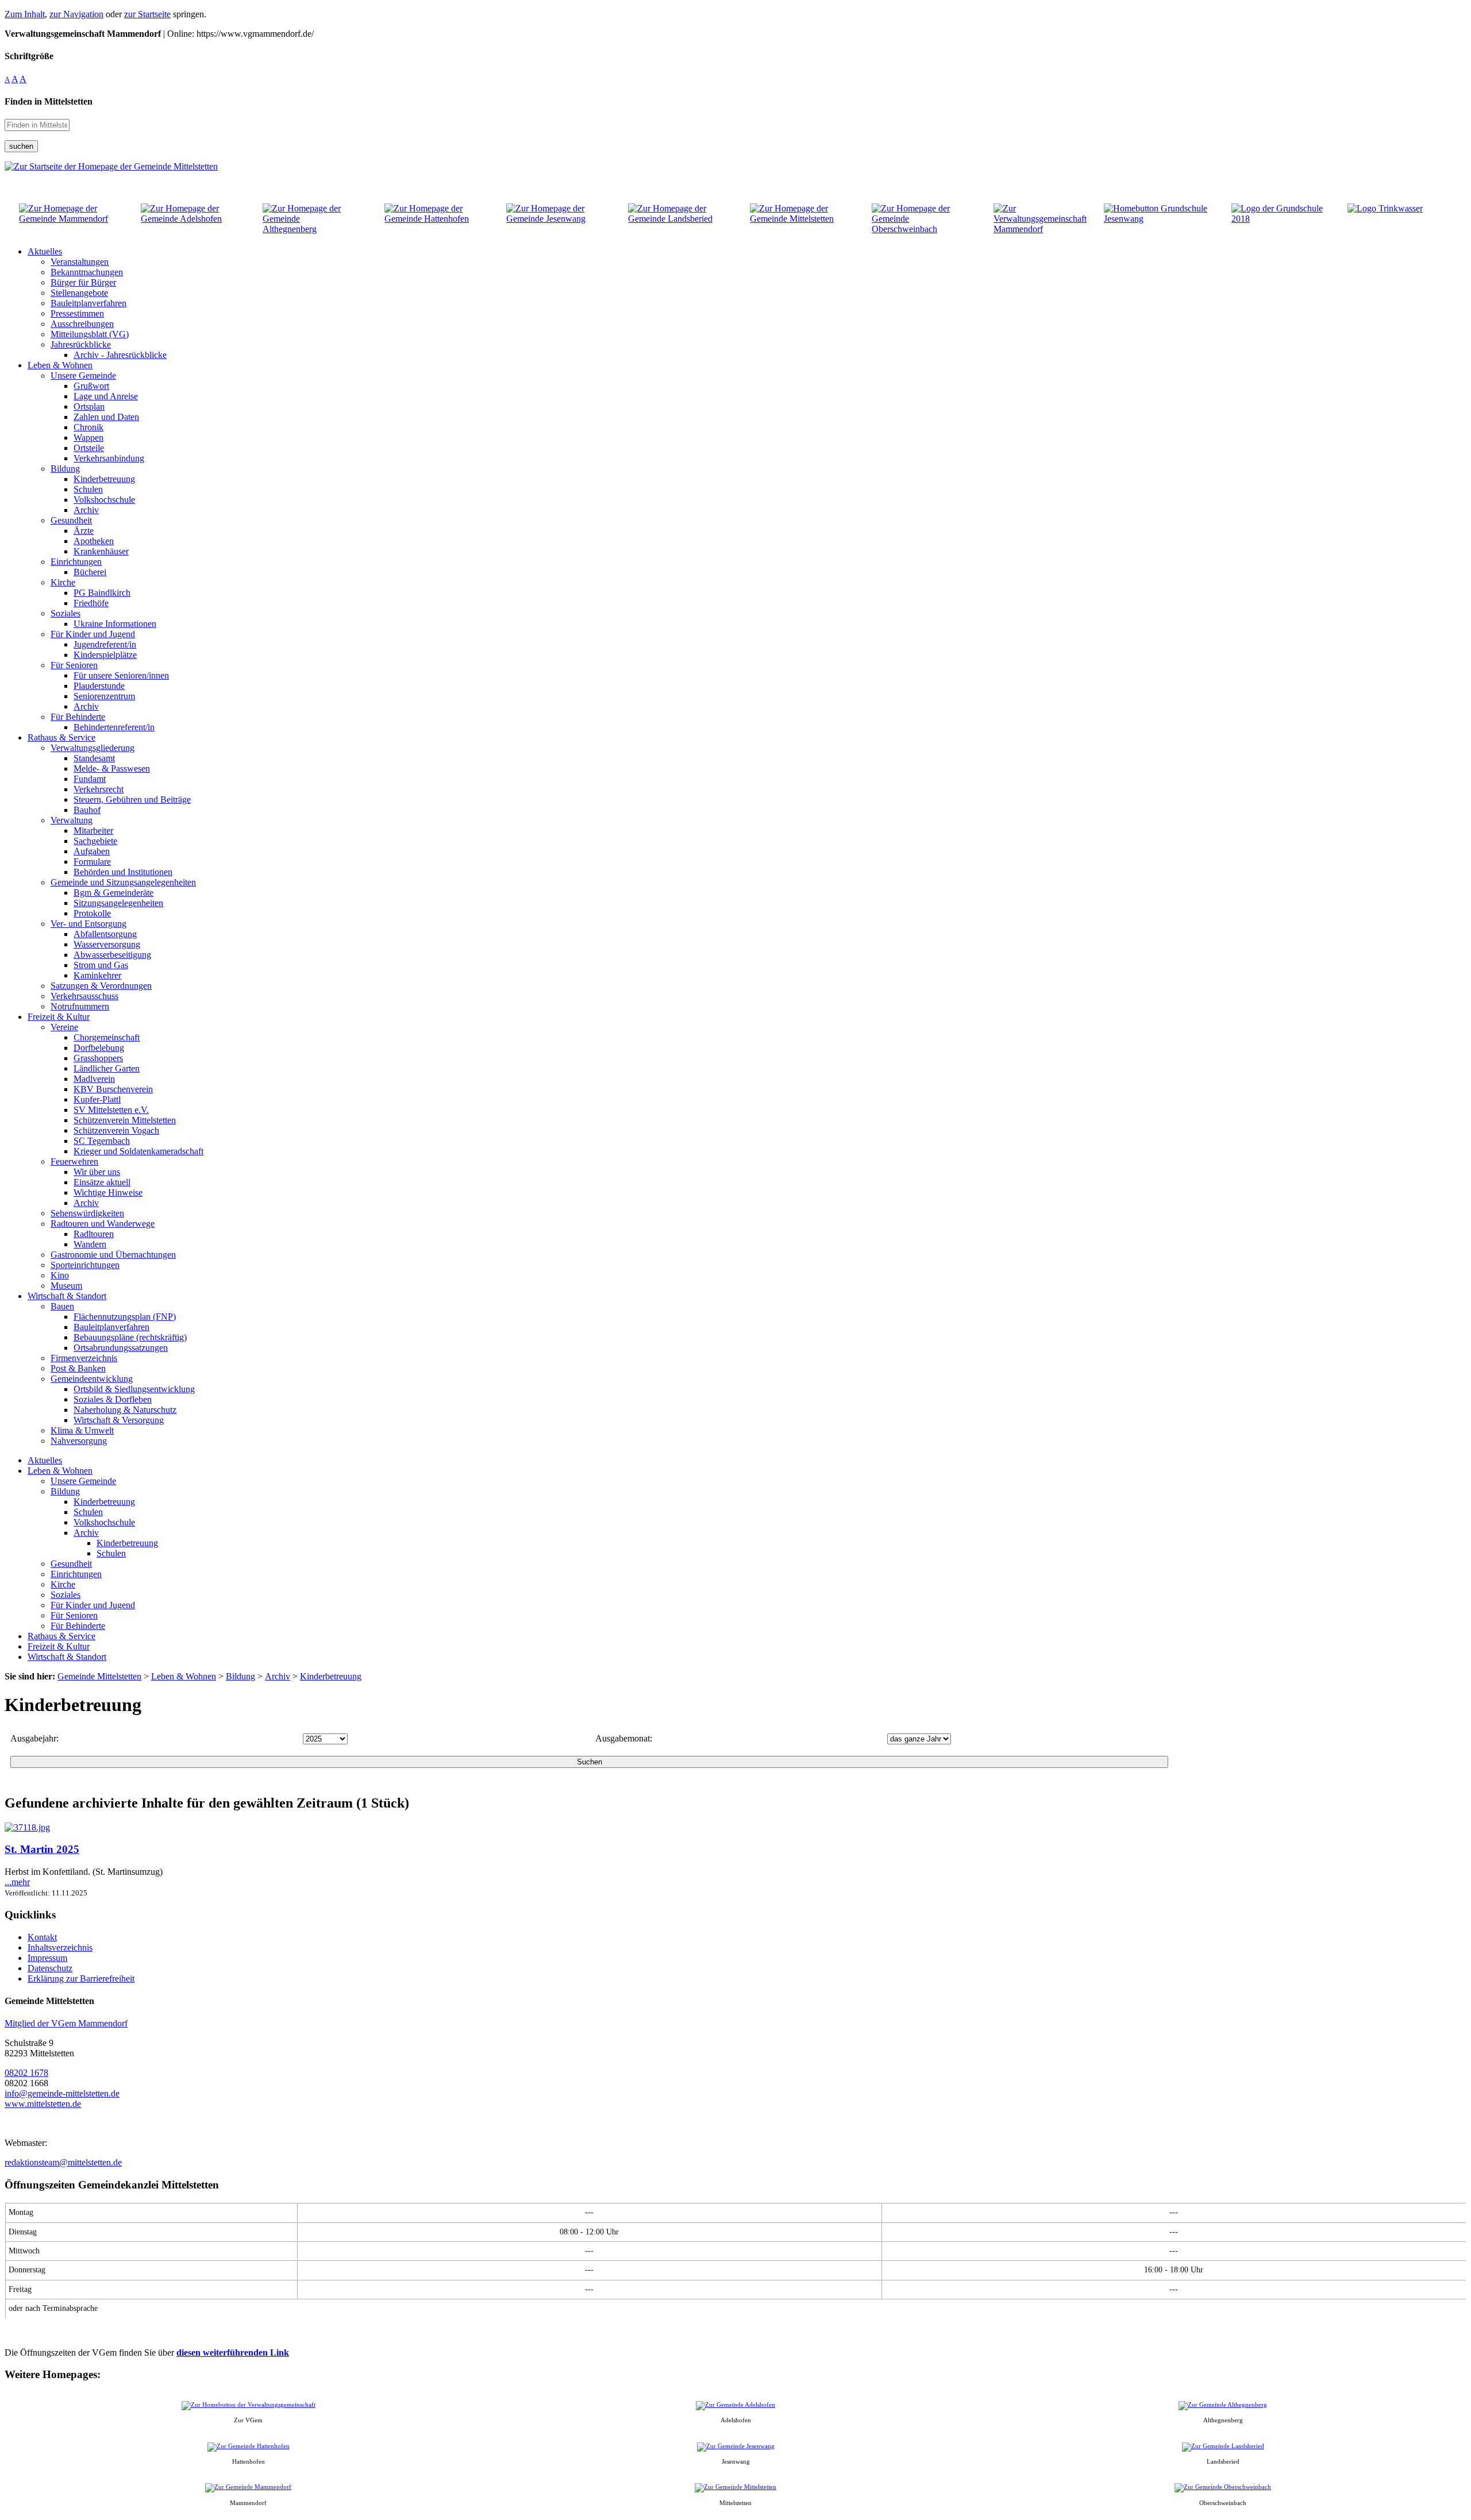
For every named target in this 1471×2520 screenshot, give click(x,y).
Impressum (47, 1958)
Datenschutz (50, 1968)
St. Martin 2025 (42, 1849)
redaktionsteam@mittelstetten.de (63, 2162)
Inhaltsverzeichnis (60, 1947)
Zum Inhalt (25, 14)
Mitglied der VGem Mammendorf (66, 2023)
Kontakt (42, 1937)
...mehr (17, 1882)
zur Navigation (76, 14)
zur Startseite (147, 14)
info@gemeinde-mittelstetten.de (62, 2093)
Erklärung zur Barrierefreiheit (81, 1978)
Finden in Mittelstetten (49, 101)
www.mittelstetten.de (43, 2104)
